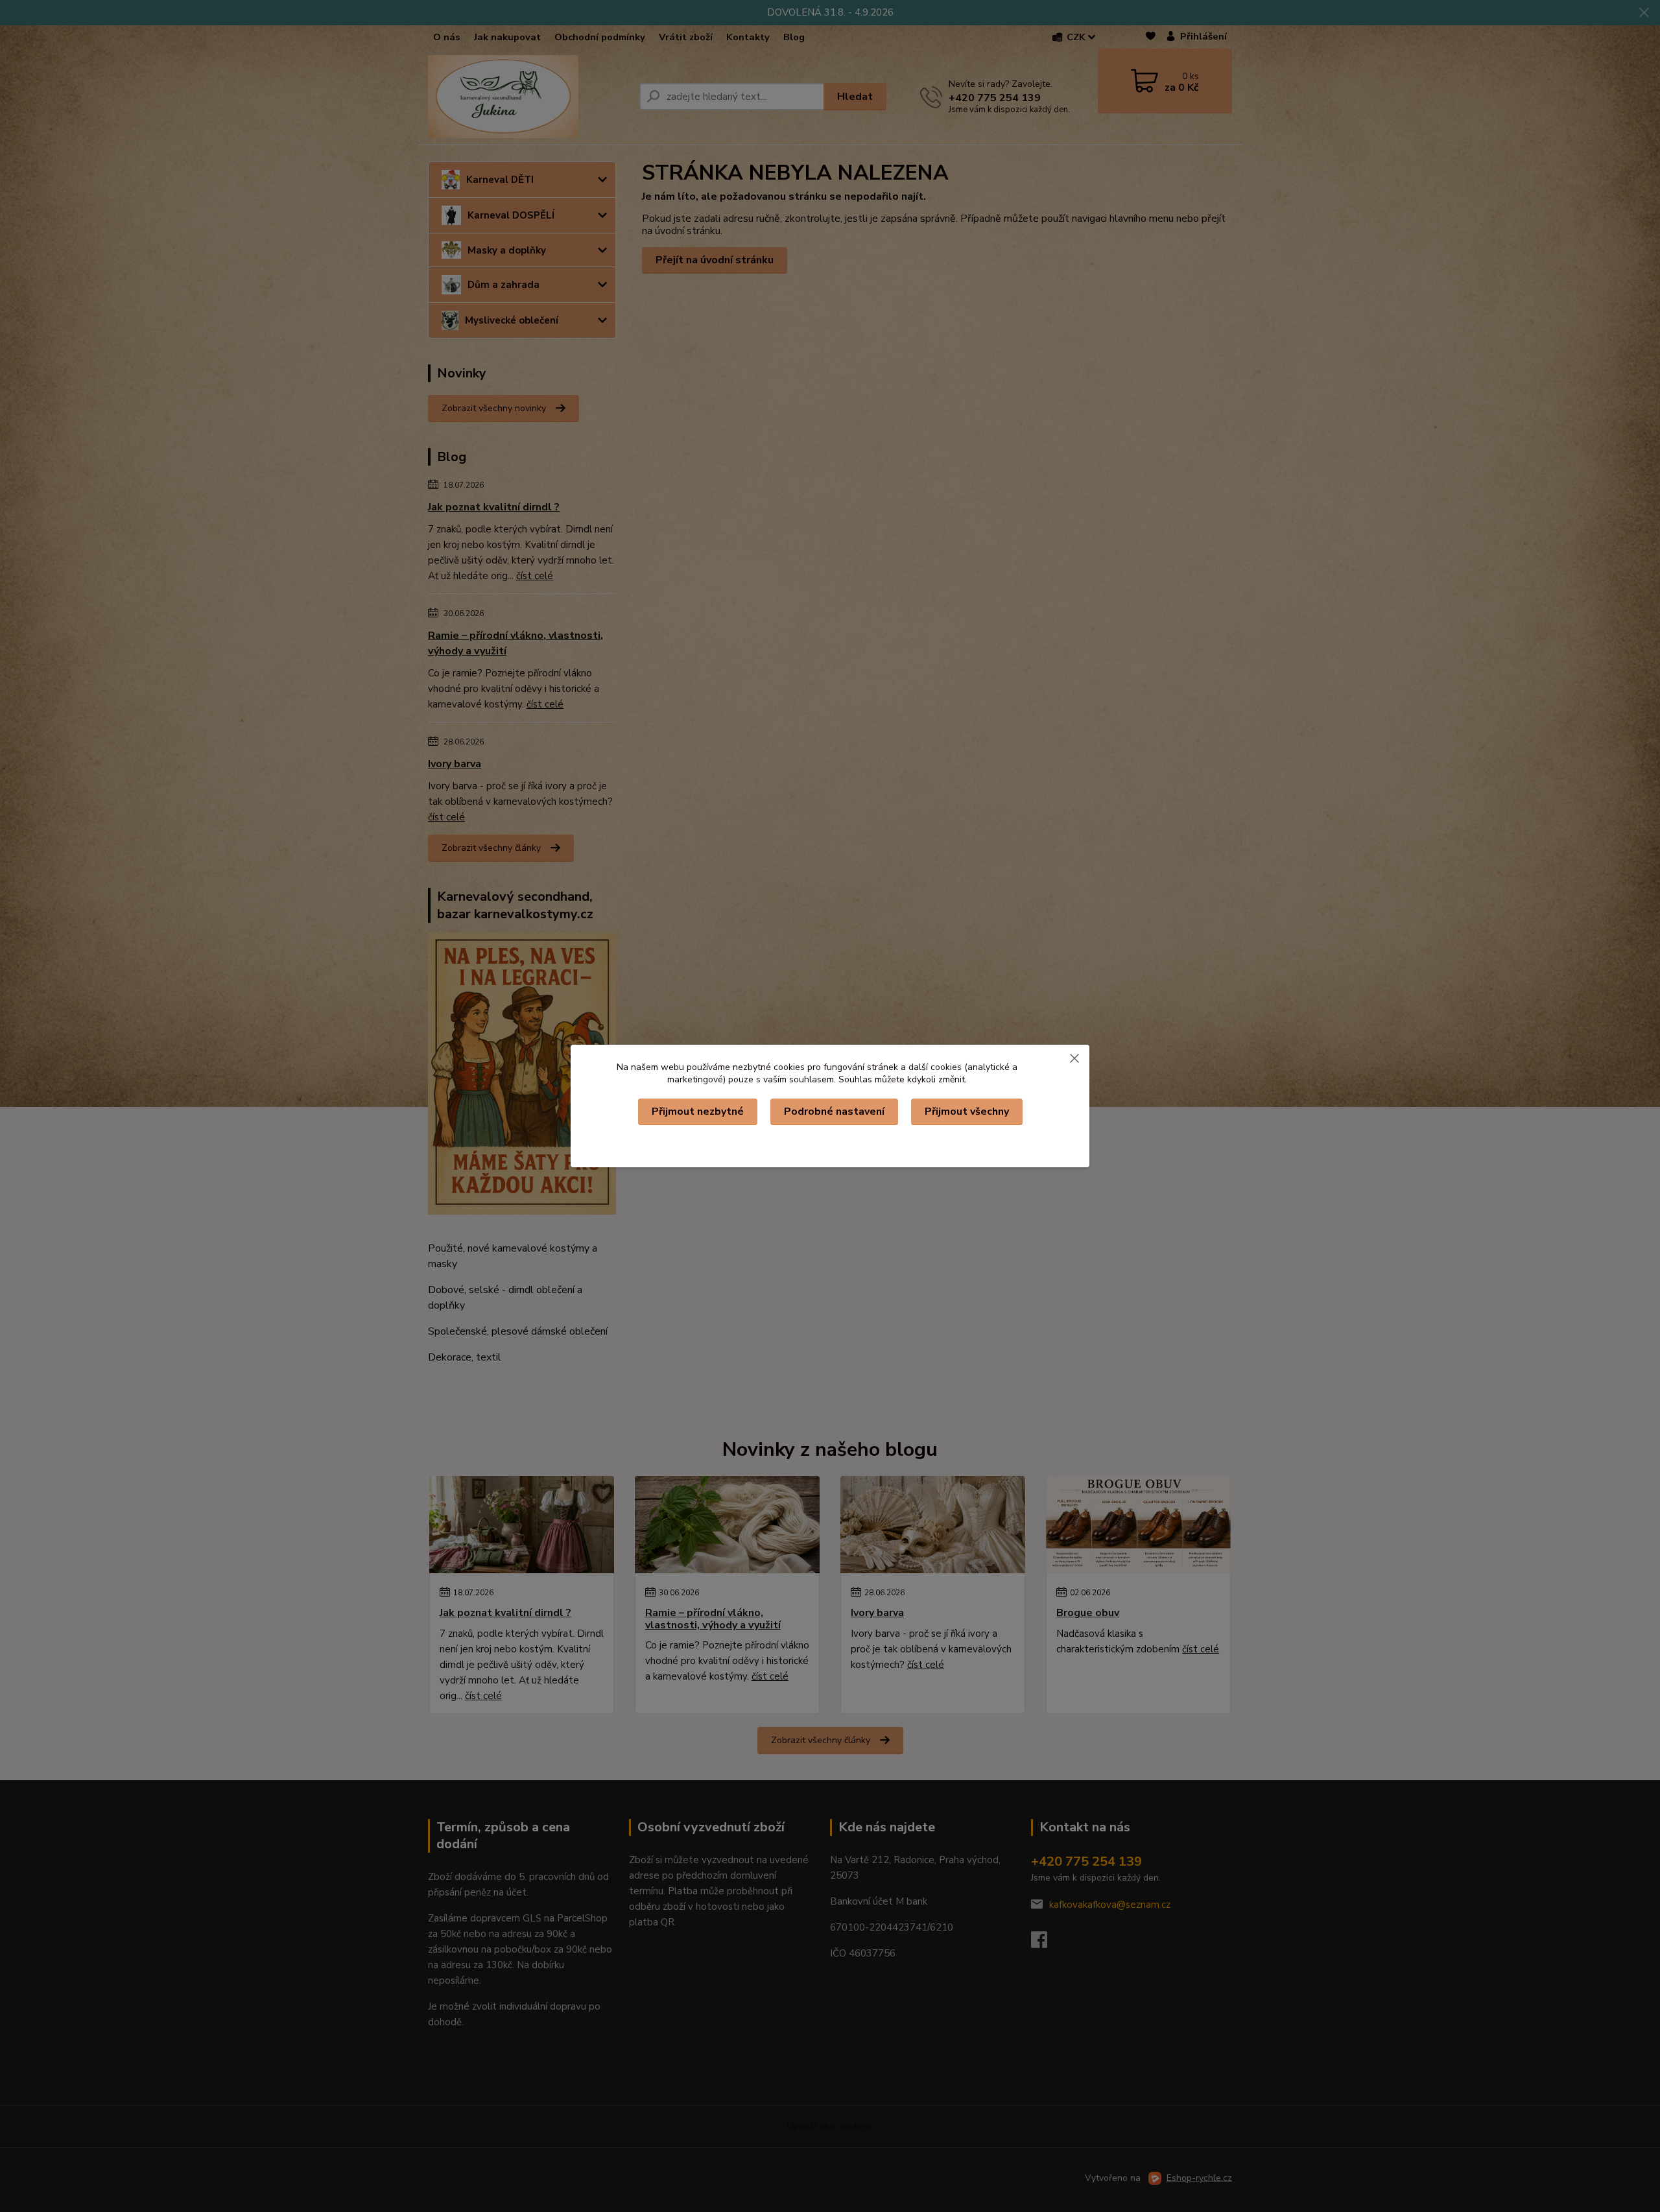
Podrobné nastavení (834, 1112)
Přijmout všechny (967, 1112)
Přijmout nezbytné (698, 1112)
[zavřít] (1074, 1058)
